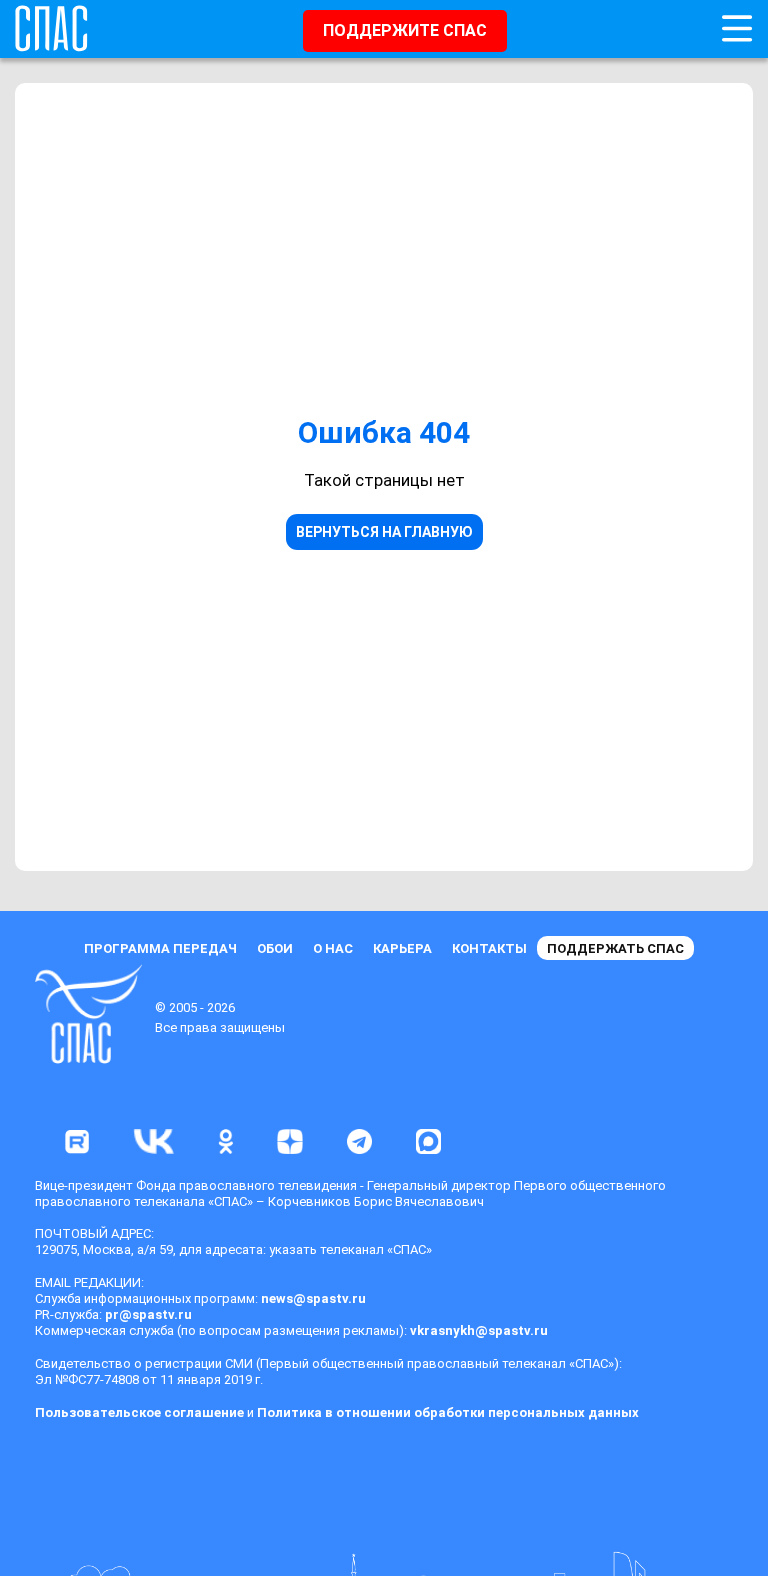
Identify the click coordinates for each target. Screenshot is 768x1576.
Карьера (402, 948)
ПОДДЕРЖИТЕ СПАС (405, 30)
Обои (275, 948)
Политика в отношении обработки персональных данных (448, 1412)
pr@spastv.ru (148, 1314)
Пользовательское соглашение (139, 1412)
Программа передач (160, 948)
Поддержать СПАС (615, 948)
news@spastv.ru (313, 1298)
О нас (333, 948)
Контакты (489, 948)
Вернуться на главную (384, 532)
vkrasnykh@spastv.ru (479, 1330)
